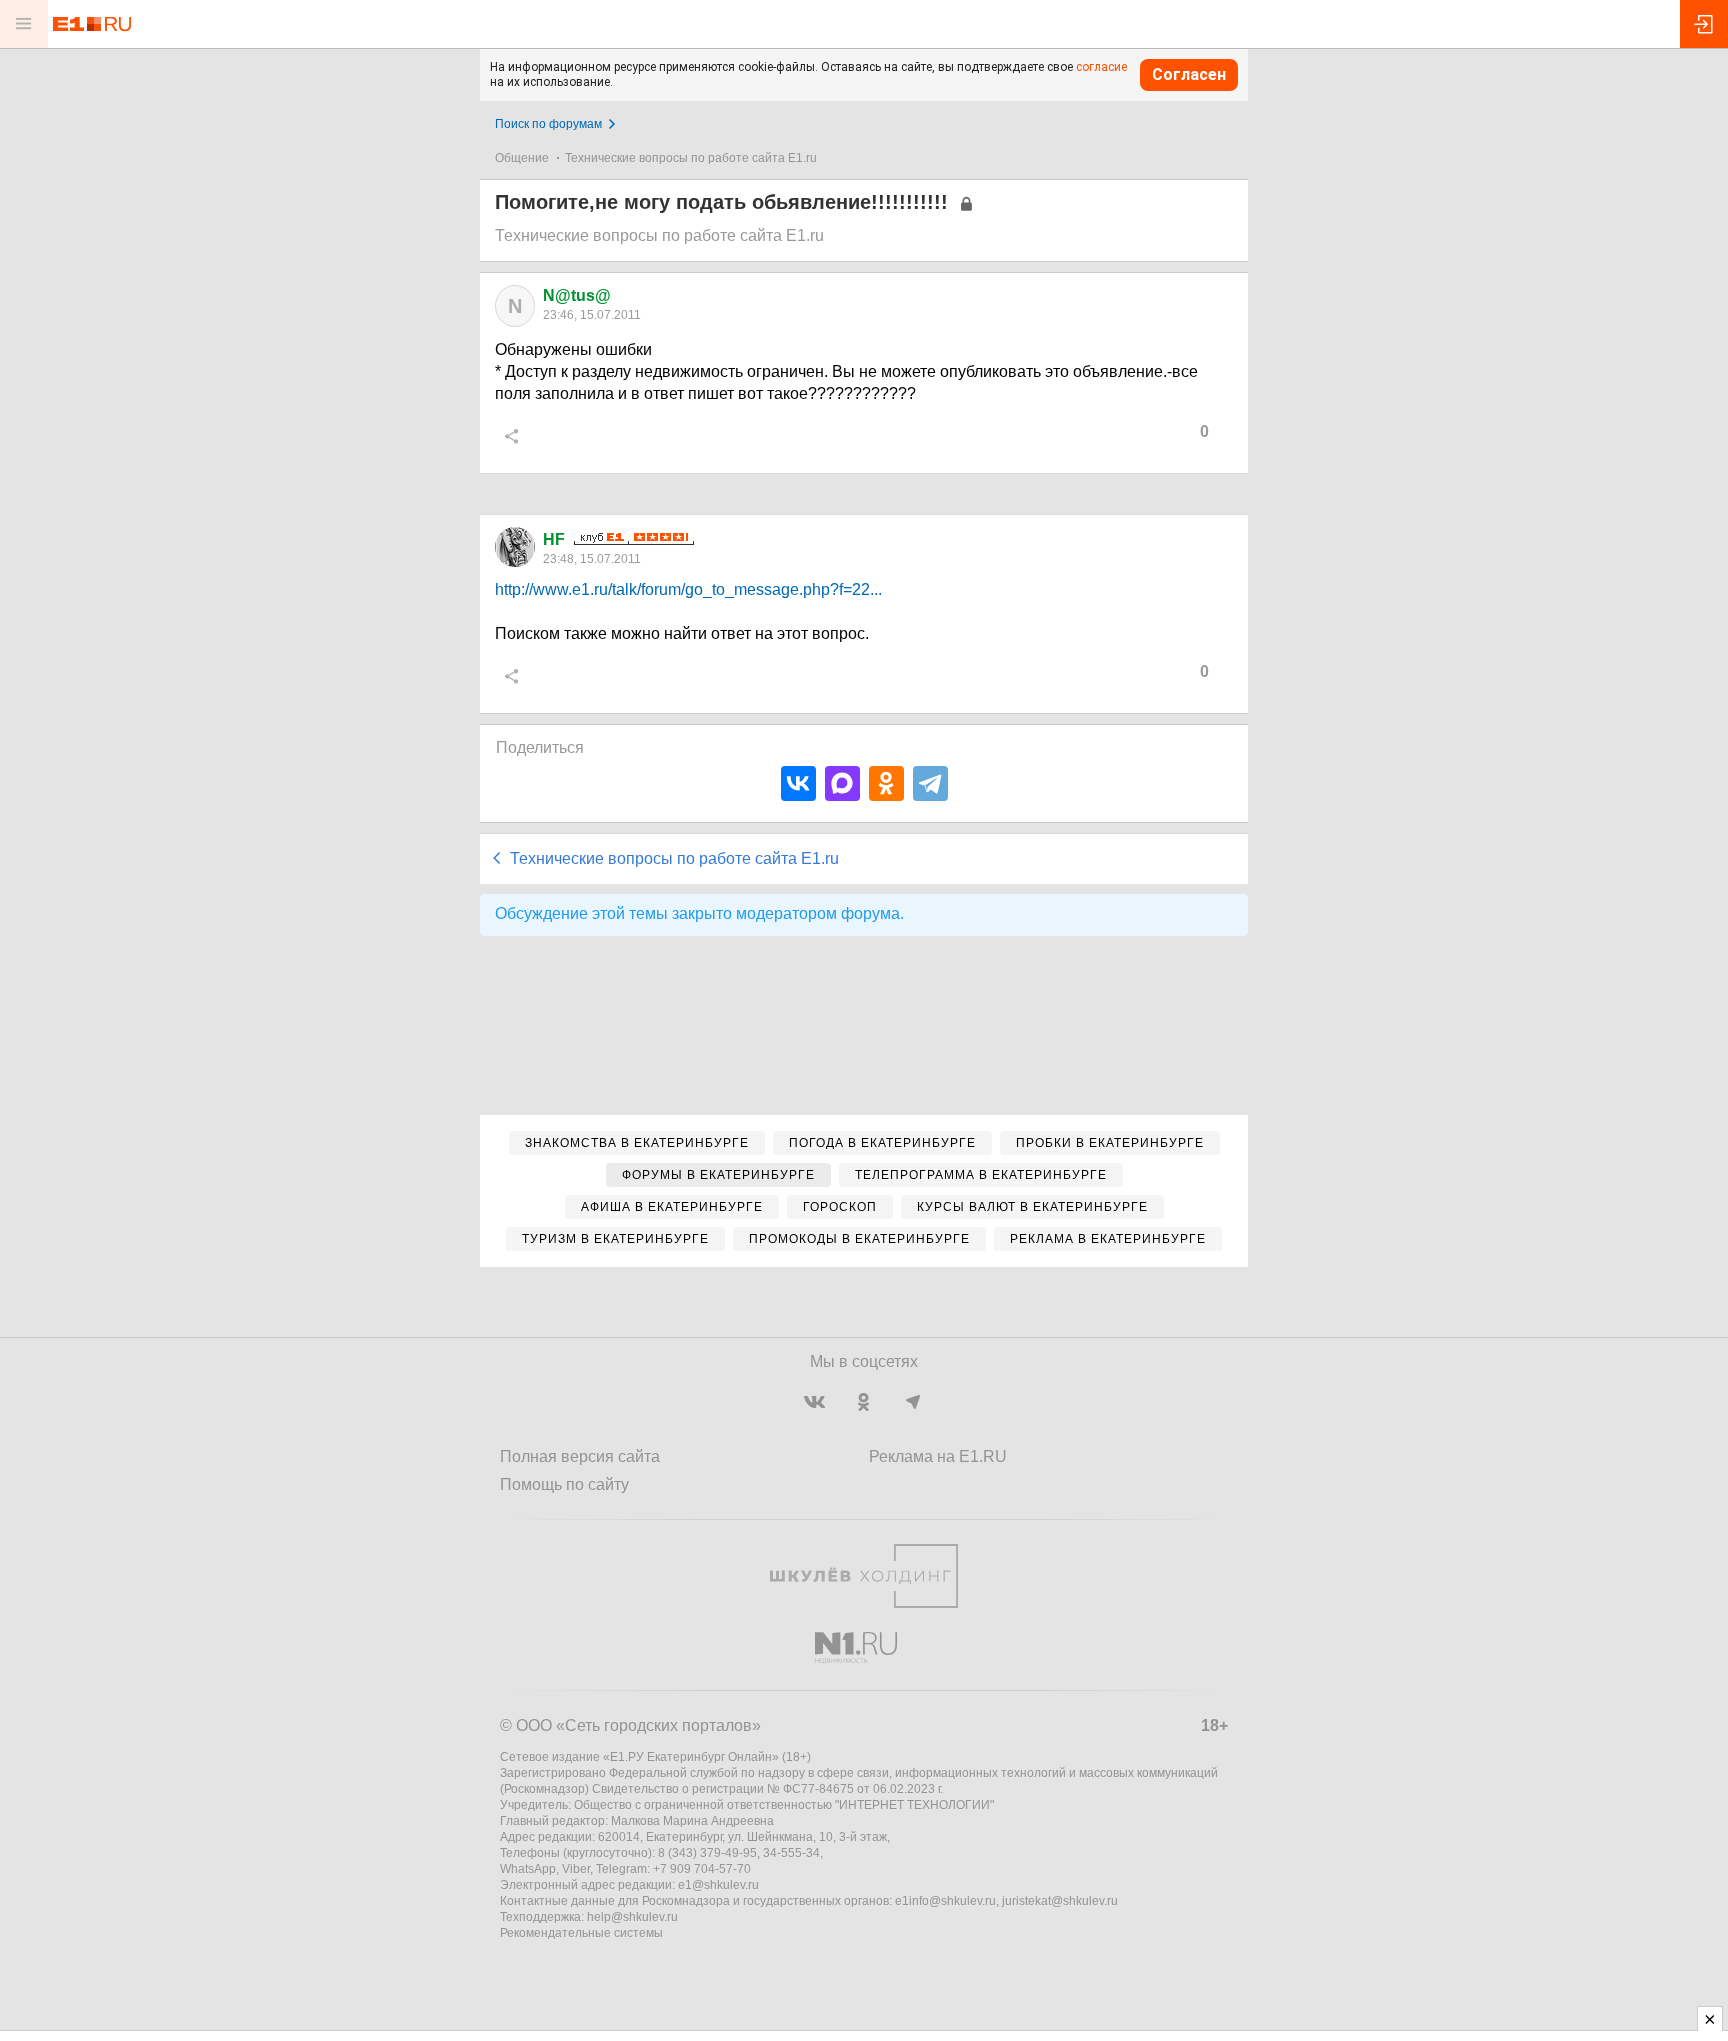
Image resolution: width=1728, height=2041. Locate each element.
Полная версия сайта (580, 1456)
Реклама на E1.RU (938, 1456)
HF (554, 539)
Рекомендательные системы (581, 1933)
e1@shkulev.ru (718, 1885)
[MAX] (842, 783)
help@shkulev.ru (632, 1917)
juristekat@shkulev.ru (1060, 1901)
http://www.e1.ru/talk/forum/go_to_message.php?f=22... (688, 589)
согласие (1101, 67)
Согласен (1189, 74)
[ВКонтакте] (798, 783)
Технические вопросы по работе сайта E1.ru (691, 158)
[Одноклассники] (886, 783)
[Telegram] (930, 783)
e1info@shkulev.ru (945, 1901)
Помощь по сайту (564, 1484)
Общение (522, 158)
